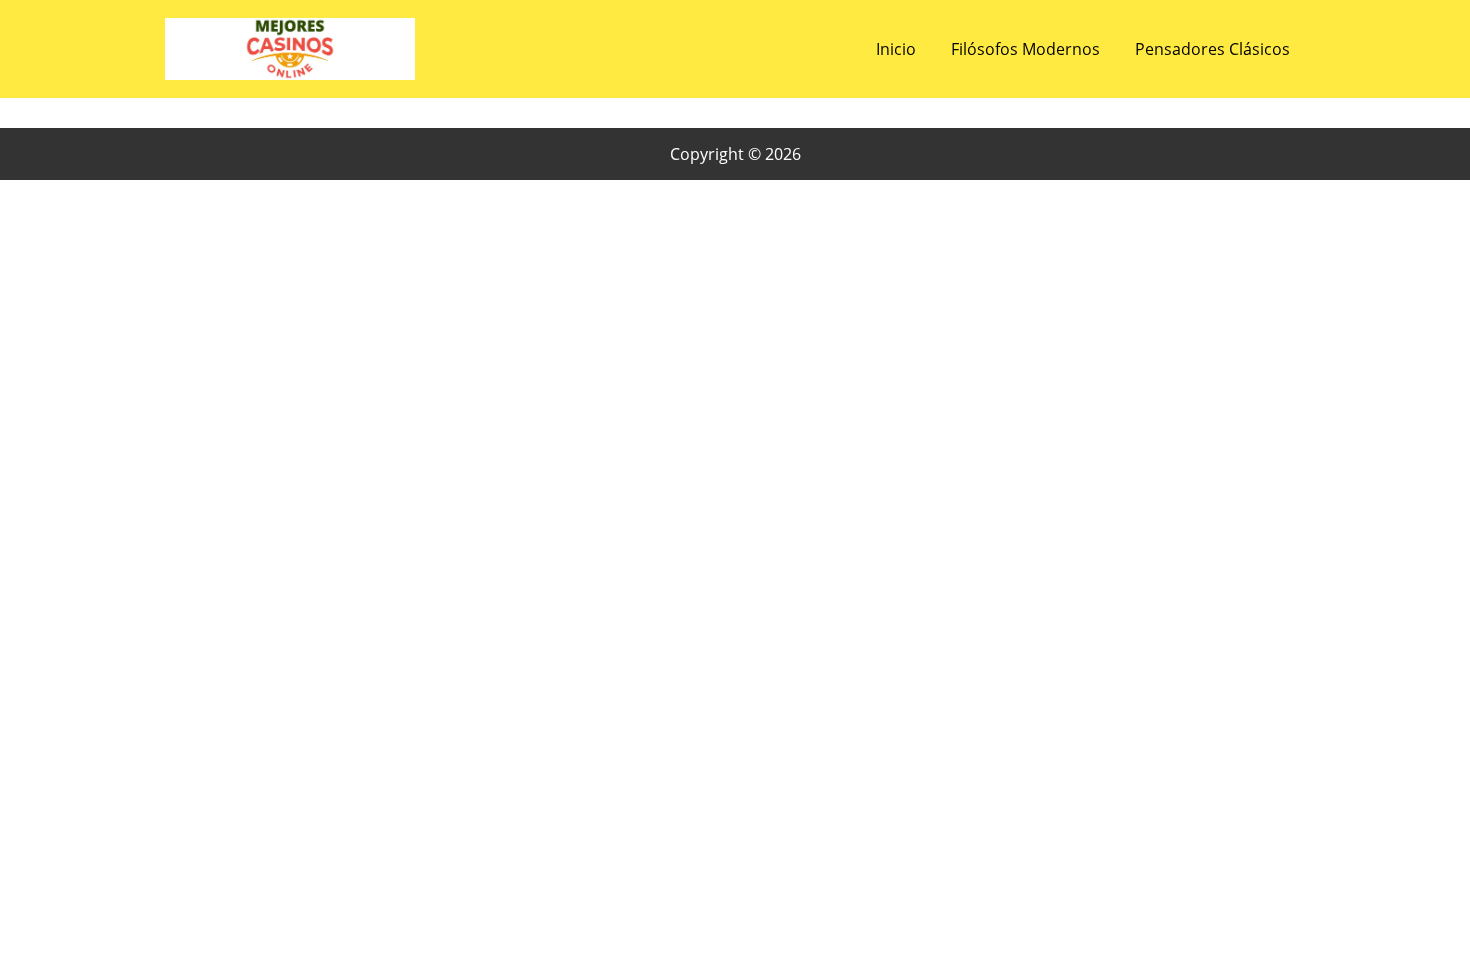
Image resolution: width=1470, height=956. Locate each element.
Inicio (896, 49)
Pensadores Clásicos (1212, 49)
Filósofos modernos (1025, 49)
